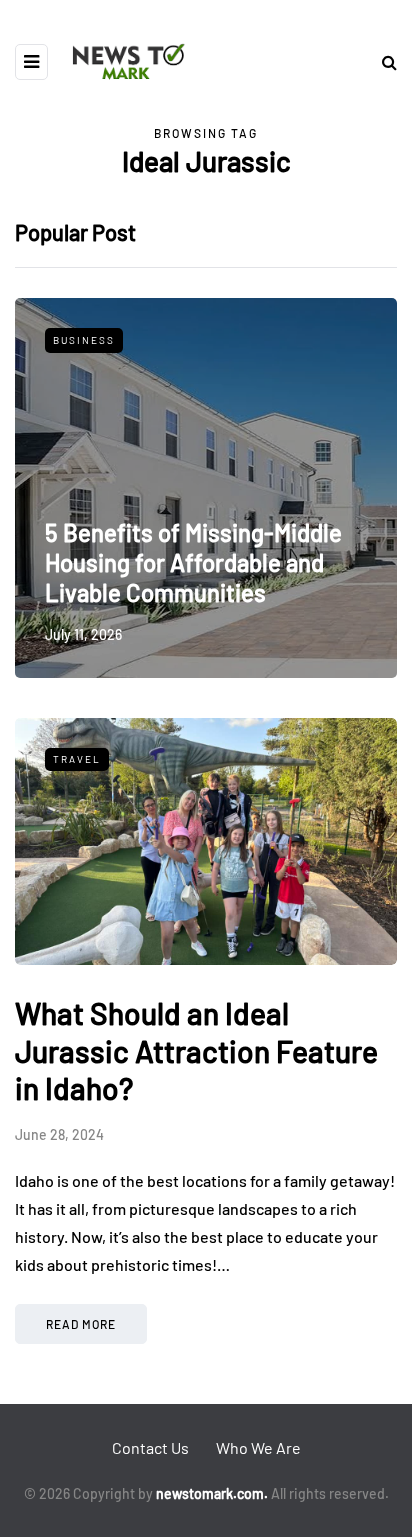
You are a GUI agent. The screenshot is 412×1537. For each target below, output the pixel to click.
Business (84, 340)
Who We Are (258, 1447)
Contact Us (150, 1447)
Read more (81, 1324)
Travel (77, 759)
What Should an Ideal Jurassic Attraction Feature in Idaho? (196, 1050)
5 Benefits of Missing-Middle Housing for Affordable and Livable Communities (193, 562)
